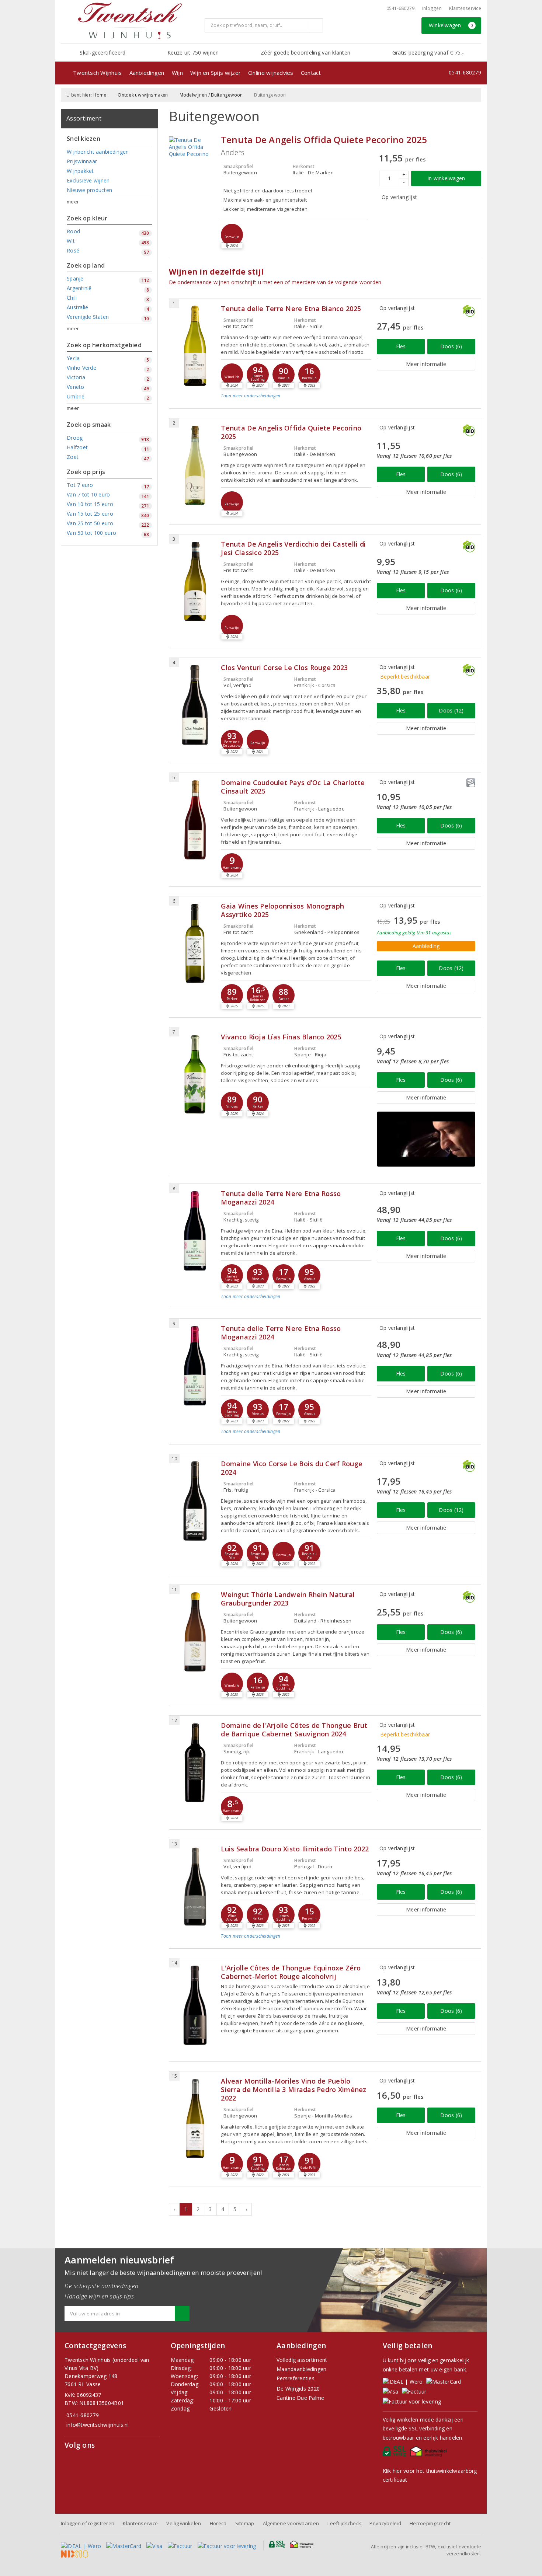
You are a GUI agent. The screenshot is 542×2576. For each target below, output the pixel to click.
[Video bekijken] (426, 1139)
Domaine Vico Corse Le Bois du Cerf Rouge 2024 (292, 1468)
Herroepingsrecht (430, 2523)
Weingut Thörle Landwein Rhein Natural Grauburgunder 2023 (288, 1599)
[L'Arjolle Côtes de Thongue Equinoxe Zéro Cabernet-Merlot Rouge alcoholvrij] (195, 2005)
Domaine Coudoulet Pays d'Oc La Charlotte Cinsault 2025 (293, 787)
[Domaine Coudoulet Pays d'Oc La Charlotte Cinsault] (195, 820)
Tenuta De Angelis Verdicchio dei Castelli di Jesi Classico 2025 (293, 548)
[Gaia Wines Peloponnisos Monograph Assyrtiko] (195, 943)
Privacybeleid (385, 2523)
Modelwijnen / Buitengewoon (211, 95)
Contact (311, 73)
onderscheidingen (251, 396)
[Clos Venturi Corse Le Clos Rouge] (195, 705)
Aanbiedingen (147, 73)
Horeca (218, 2523)
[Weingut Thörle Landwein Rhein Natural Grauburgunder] (195, 1632)
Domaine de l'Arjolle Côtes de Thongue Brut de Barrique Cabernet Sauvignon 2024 (294, 1730)
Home (100, 95)
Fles (401, 346)
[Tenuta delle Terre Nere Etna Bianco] (195, 346)
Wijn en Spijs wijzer (216, 73)
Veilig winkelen (184, 2523)
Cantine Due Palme (300, 2398)
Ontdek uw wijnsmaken (143, 95)
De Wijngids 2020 (298, 2389)
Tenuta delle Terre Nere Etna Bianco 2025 (291, 309)
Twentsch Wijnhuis (98, 73)
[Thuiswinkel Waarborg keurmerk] (429, 2453)
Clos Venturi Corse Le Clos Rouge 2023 (284, 668)
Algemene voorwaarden (291, 2523)
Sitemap (245, 2523)
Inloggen (432, 8)
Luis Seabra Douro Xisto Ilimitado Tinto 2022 (295, 1849)
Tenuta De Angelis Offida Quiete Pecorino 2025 (324, 140)
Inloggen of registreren (88, 2523)
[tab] (296, 402)
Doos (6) (451, 346)
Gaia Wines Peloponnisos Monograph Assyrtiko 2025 (282, 910)
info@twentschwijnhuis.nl (98, 2425)
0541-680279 (401, 8)
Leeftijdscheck (344, 2523)
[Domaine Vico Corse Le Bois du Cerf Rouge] (195, 1501)
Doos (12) (451, 710)
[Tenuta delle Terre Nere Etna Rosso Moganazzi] (195, 1231)
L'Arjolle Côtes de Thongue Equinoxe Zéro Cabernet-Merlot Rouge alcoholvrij (291, 1972)
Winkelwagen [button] (451, 25)
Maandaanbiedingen (302, 2369)
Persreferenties (296, 2378)
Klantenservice (465, 8)
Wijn (177, 73)
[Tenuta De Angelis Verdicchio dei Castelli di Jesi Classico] (195, 581)
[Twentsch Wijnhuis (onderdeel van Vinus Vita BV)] (130, 21)
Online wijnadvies (271, 73)
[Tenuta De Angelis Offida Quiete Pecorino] (193, 147)
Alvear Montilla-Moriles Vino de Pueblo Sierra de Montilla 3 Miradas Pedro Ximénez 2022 (293, 2090)
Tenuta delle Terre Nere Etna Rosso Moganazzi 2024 (281, 1198)
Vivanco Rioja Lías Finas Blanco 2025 (281, 1037)
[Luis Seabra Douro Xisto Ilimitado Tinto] (195, 1886)
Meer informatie (426, 364)
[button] (232, 235)
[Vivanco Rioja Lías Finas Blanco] (195, 1074)
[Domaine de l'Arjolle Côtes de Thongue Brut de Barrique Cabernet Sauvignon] (195, 1763)
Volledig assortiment (302, 2360)
